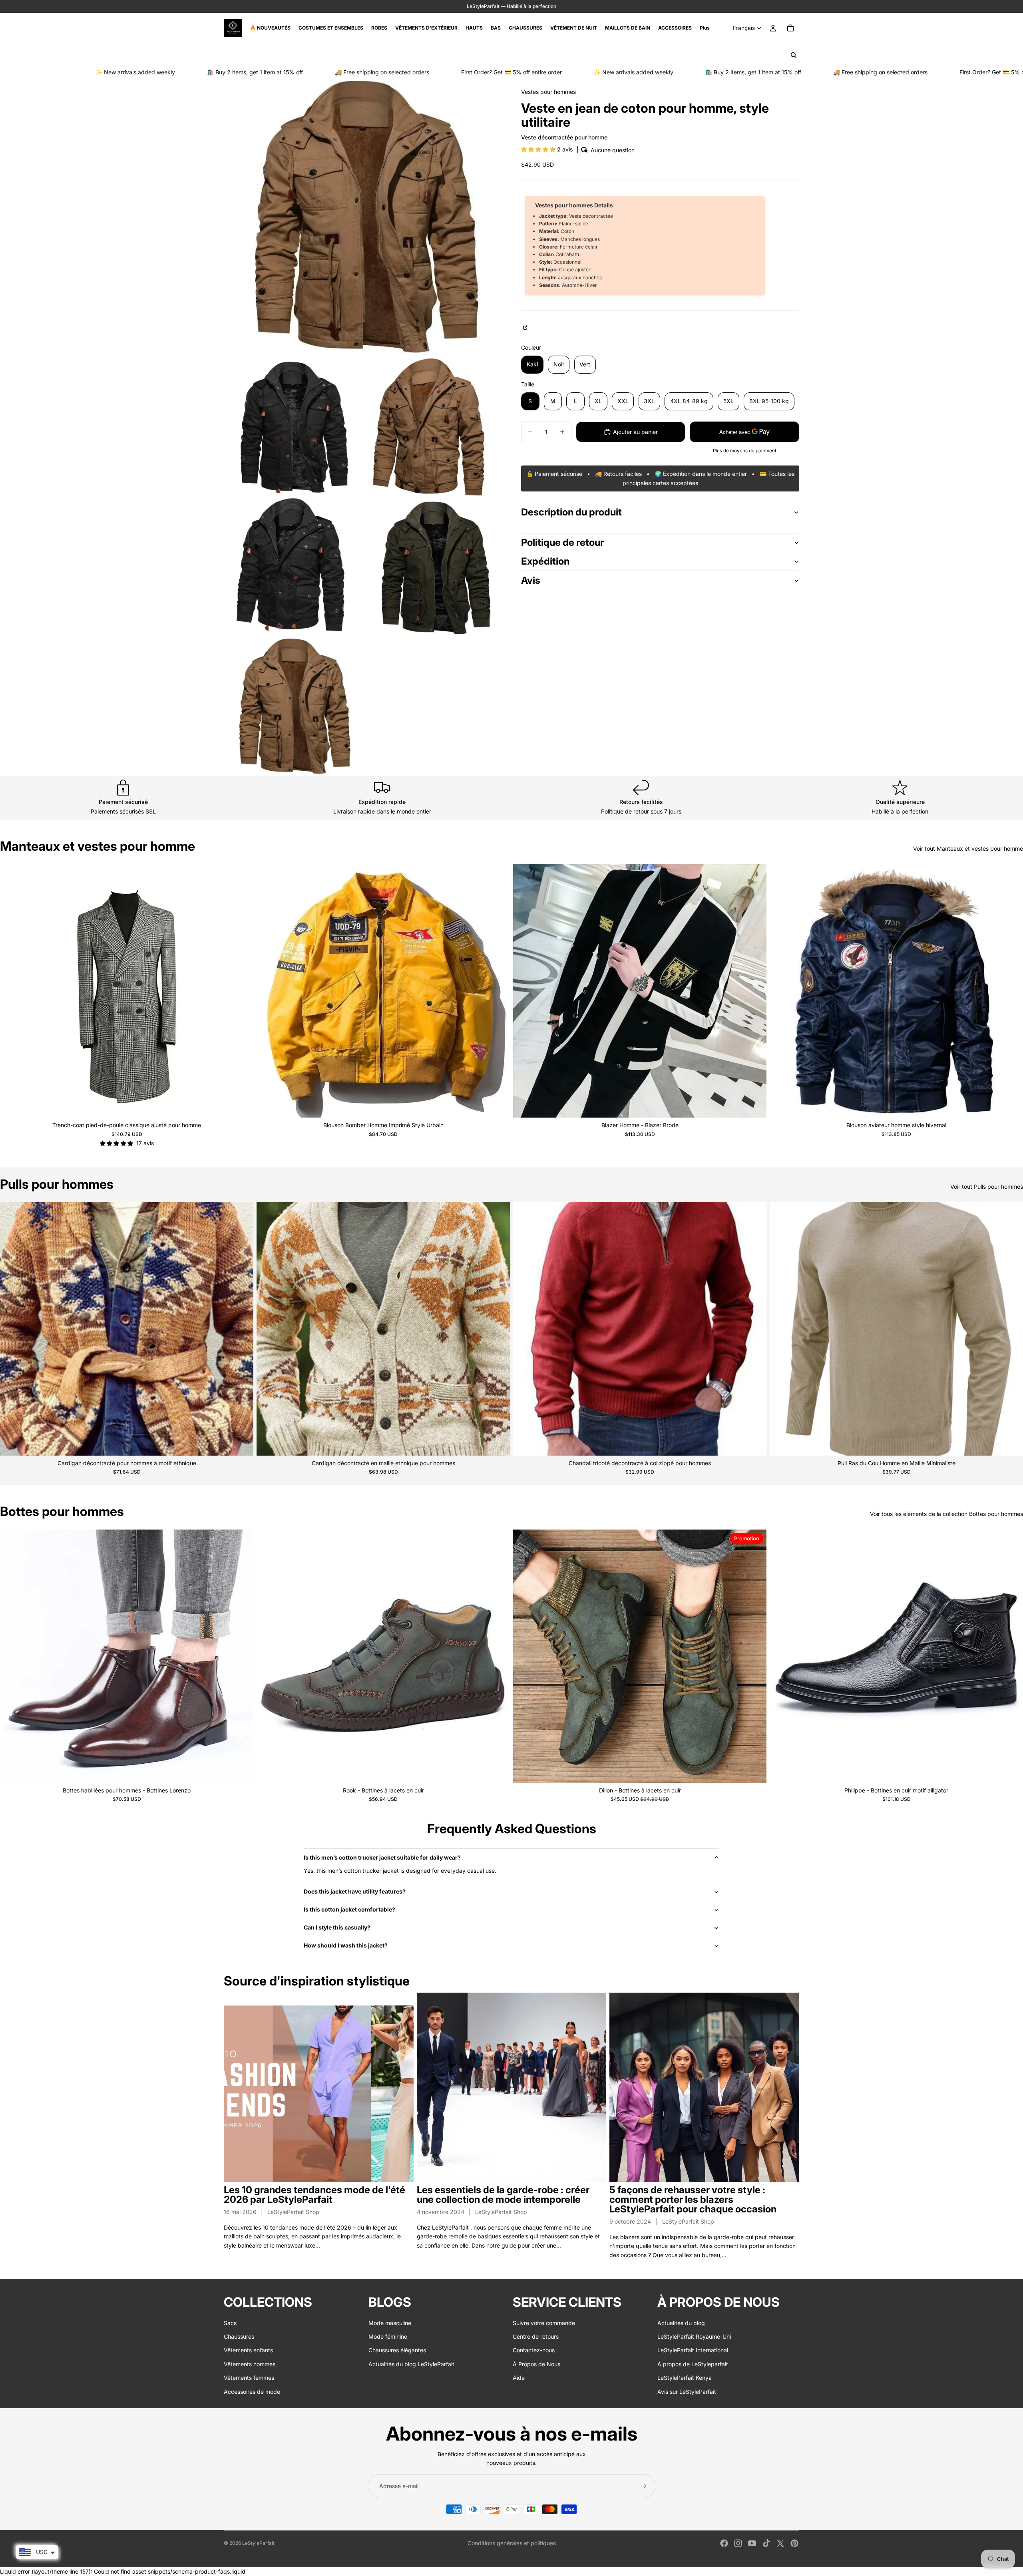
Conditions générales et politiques (512, 2543)
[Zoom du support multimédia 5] (433, 567)
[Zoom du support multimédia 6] (293, 706)
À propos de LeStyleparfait (693, 2364)
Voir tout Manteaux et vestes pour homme (968, 848)
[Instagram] (738, 2543)
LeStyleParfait (258, 2543)
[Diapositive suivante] (241, 991)
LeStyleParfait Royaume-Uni (694, 2336)
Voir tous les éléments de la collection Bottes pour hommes (946, 1514)
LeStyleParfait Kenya (685, 2378)
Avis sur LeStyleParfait (687, 2392)
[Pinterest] (794, 2543)
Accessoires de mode (252, 2392)
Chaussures (239, 2336)
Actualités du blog (681, 2323)
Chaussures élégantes (397, 2350)
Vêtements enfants (248, 2350)
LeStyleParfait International (693, 2350)
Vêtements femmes (249, 2378)
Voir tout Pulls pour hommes (987, 1187)
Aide (519, 2378)
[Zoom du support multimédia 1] (363, 217)
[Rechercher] (794, 55)
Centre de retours (536, 2336)
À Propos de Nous (536, 2364)
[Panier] (790, 28)
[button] (539, 149)
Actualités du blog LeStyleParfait (411, 2364)
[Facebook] (724, 2543)
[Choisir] (241, 1106)
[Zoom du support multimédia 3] (433, 427)
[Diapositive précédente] (12, 991)
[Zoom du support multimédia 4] (293, 567)
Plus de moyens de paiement (745, 451)
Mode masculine (390, 2323)
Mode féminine (388, 2336)
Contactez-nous (534, 2350)
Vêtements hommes (250, 2364)
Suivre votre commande (544, 2323)
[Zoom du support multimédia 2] (293, 427)
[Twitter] (780, 2543)
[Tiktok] (766, 2543)
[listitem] (705, 28)
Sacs (230, 2323)
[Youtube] (752, 2543)
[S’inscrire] (643, 2486)
